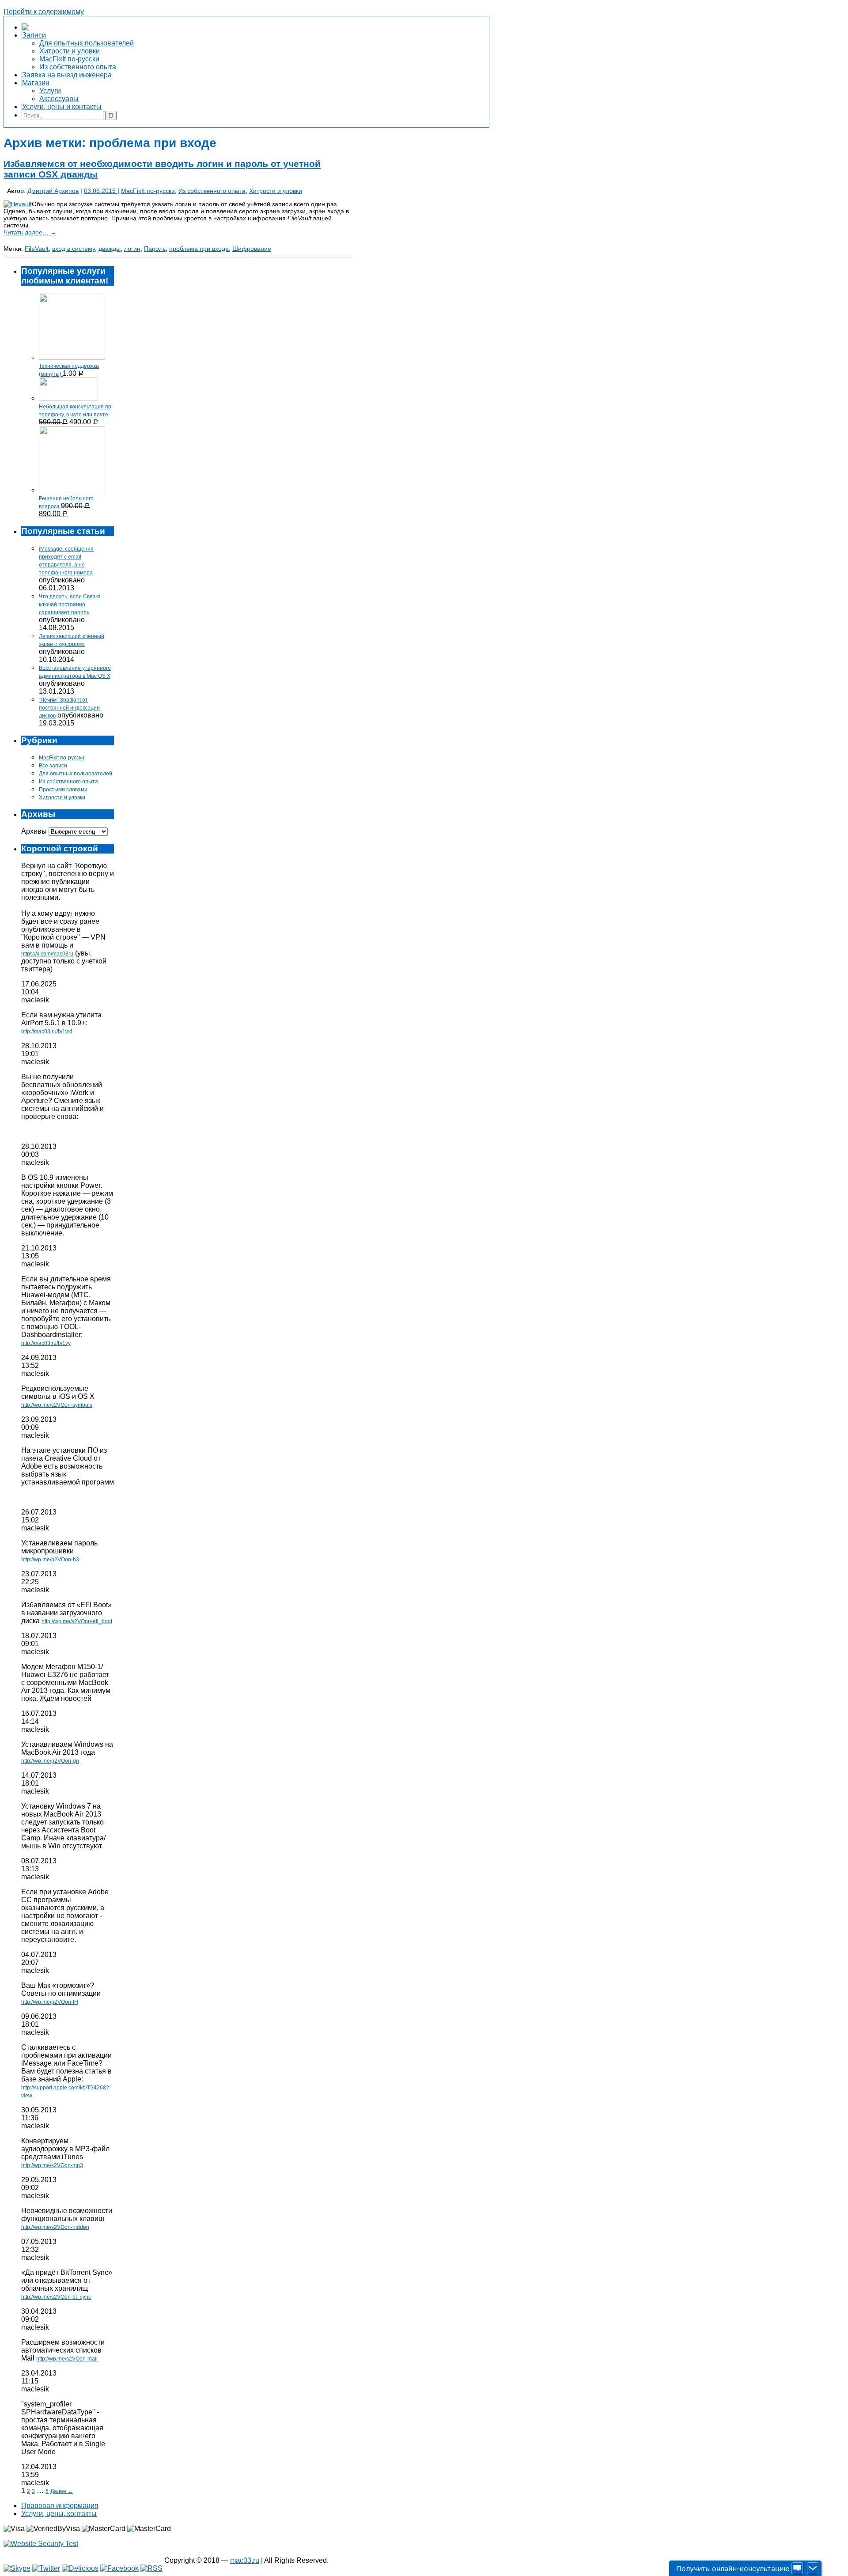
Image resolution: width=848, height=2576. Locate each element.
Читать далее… (30, 232)
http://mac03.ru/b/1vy (46, 1343)
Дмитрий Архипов (53, 191)
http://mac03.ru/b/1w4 (47, 1031)
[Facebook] (119, 2568)
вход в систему (74, 249)
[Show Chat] (797, 2568)
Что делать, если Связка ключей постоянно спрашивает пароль (70, 604)
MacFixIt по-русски (148, 191)
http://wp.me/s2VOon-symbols (57, 1405)
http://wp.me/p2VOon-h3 (50, 1560)
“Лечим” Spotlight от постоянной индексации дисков (69, 708)
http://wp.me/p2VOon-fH (50, 2002)
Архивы (34, 831)
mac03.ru (245, 2560)
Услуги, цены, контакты (59, 2514)
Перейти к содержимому (44, 12)
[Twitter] (46, 2568)
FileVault (37, 249)
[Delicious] (80, 2568)
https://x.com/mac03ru (47, 954)
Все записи (53, 766)
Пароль (155, 249)
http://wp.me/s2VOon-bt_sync (56, 2297)
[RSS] (151, 2568)
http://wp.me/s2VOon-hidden (55, 2227)
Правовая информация (60, 2506)
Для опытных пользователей (76, 774)
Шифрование (252, 249)
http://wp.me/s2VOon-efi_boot (77, 1621)
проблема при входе (199, 249)
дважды (110, 249)
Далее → (62, 2491)
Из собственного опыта (212, 191)
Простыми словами (63, 789)
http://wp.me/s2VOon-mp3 (52, 2165)
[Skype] (17, 2568)
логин (132, 249)
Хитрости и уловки (276, 191)
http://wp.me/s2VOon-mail (67, 2359)
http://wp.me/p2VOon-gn (50, 1761)
